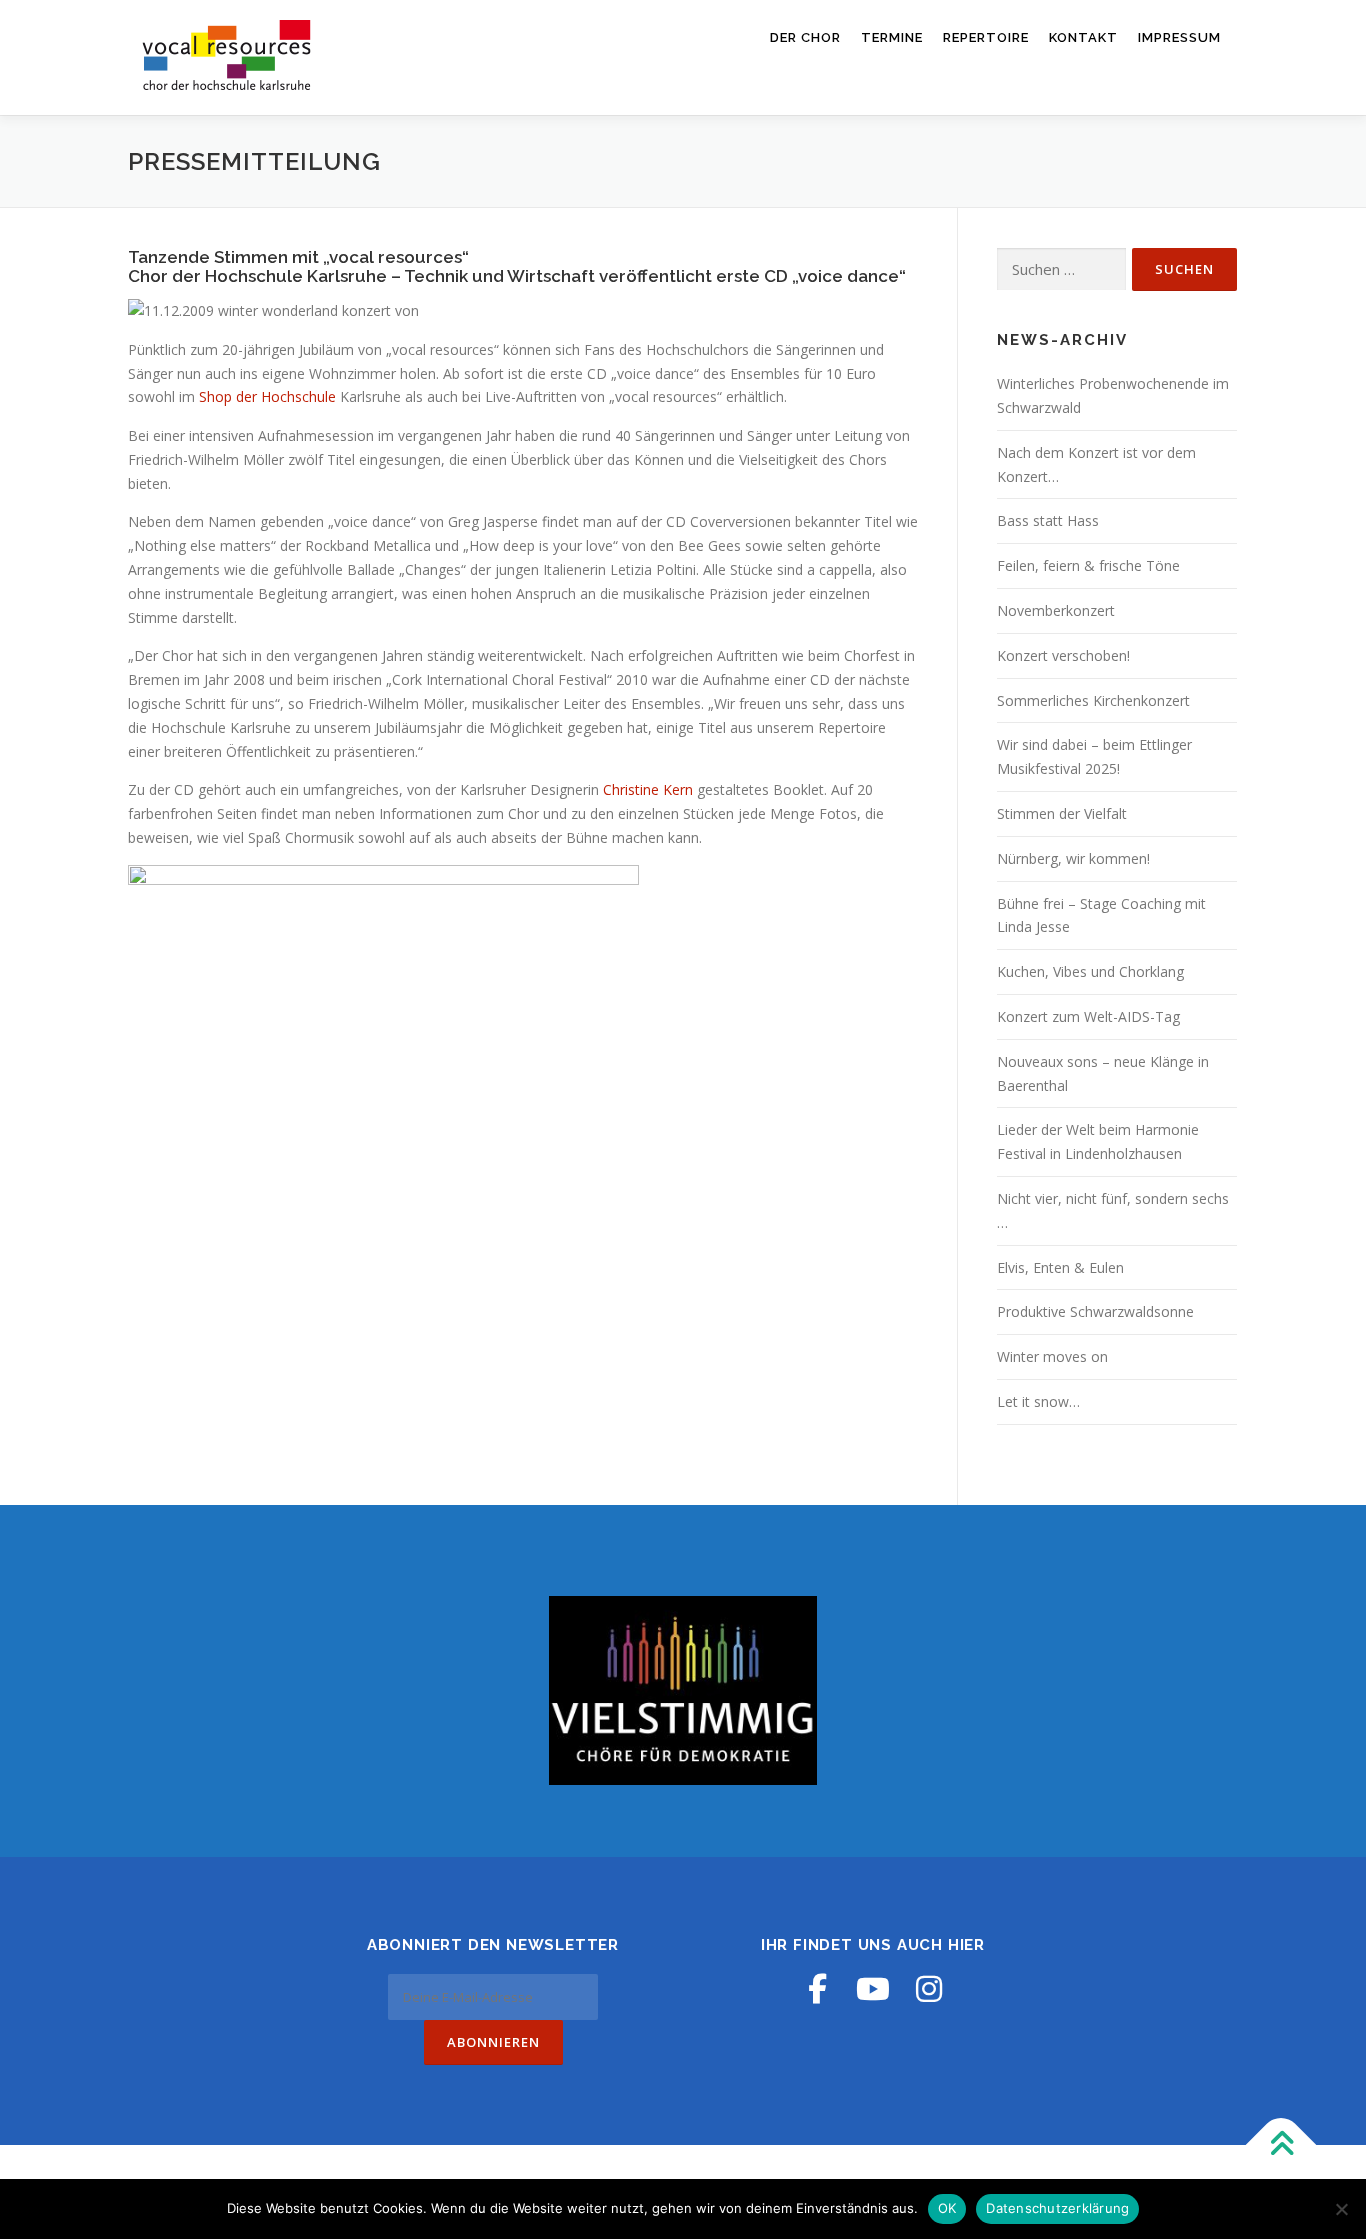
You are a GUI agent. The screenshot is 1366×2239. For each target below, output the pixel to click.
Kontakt (1083, 37)
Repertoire (986, 37)
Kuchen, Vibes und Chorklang (1090, 971)
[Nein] (1341, 2209)
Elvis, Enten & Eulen (1060, 1267)
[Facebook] (817, 1989)
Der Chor (805, 37)
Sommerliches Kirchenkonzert (1093, 700)
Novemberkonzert (1056, 610)
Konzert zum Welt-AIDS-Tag (1088, 1016)
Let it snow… (1038, 1401)
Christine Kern (650, 789)
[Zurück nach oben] (1281, 2144)
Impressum (1179, 37)
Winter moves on (1052, 1356)
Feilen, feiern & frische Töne (1088, 565)
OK (947, 2208)
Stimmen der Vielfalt (1062, 813)
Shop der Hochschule (267, 396)
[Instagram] (929, 1989)
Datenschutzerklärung (1057, 2208)
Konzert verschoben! (1063, 655)
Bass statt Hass (1048, 520)
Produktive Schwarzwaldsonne (1095, 1311)
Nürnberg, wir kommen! (1073, 858)
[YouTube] (873, 1989)
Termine (892, 37)
